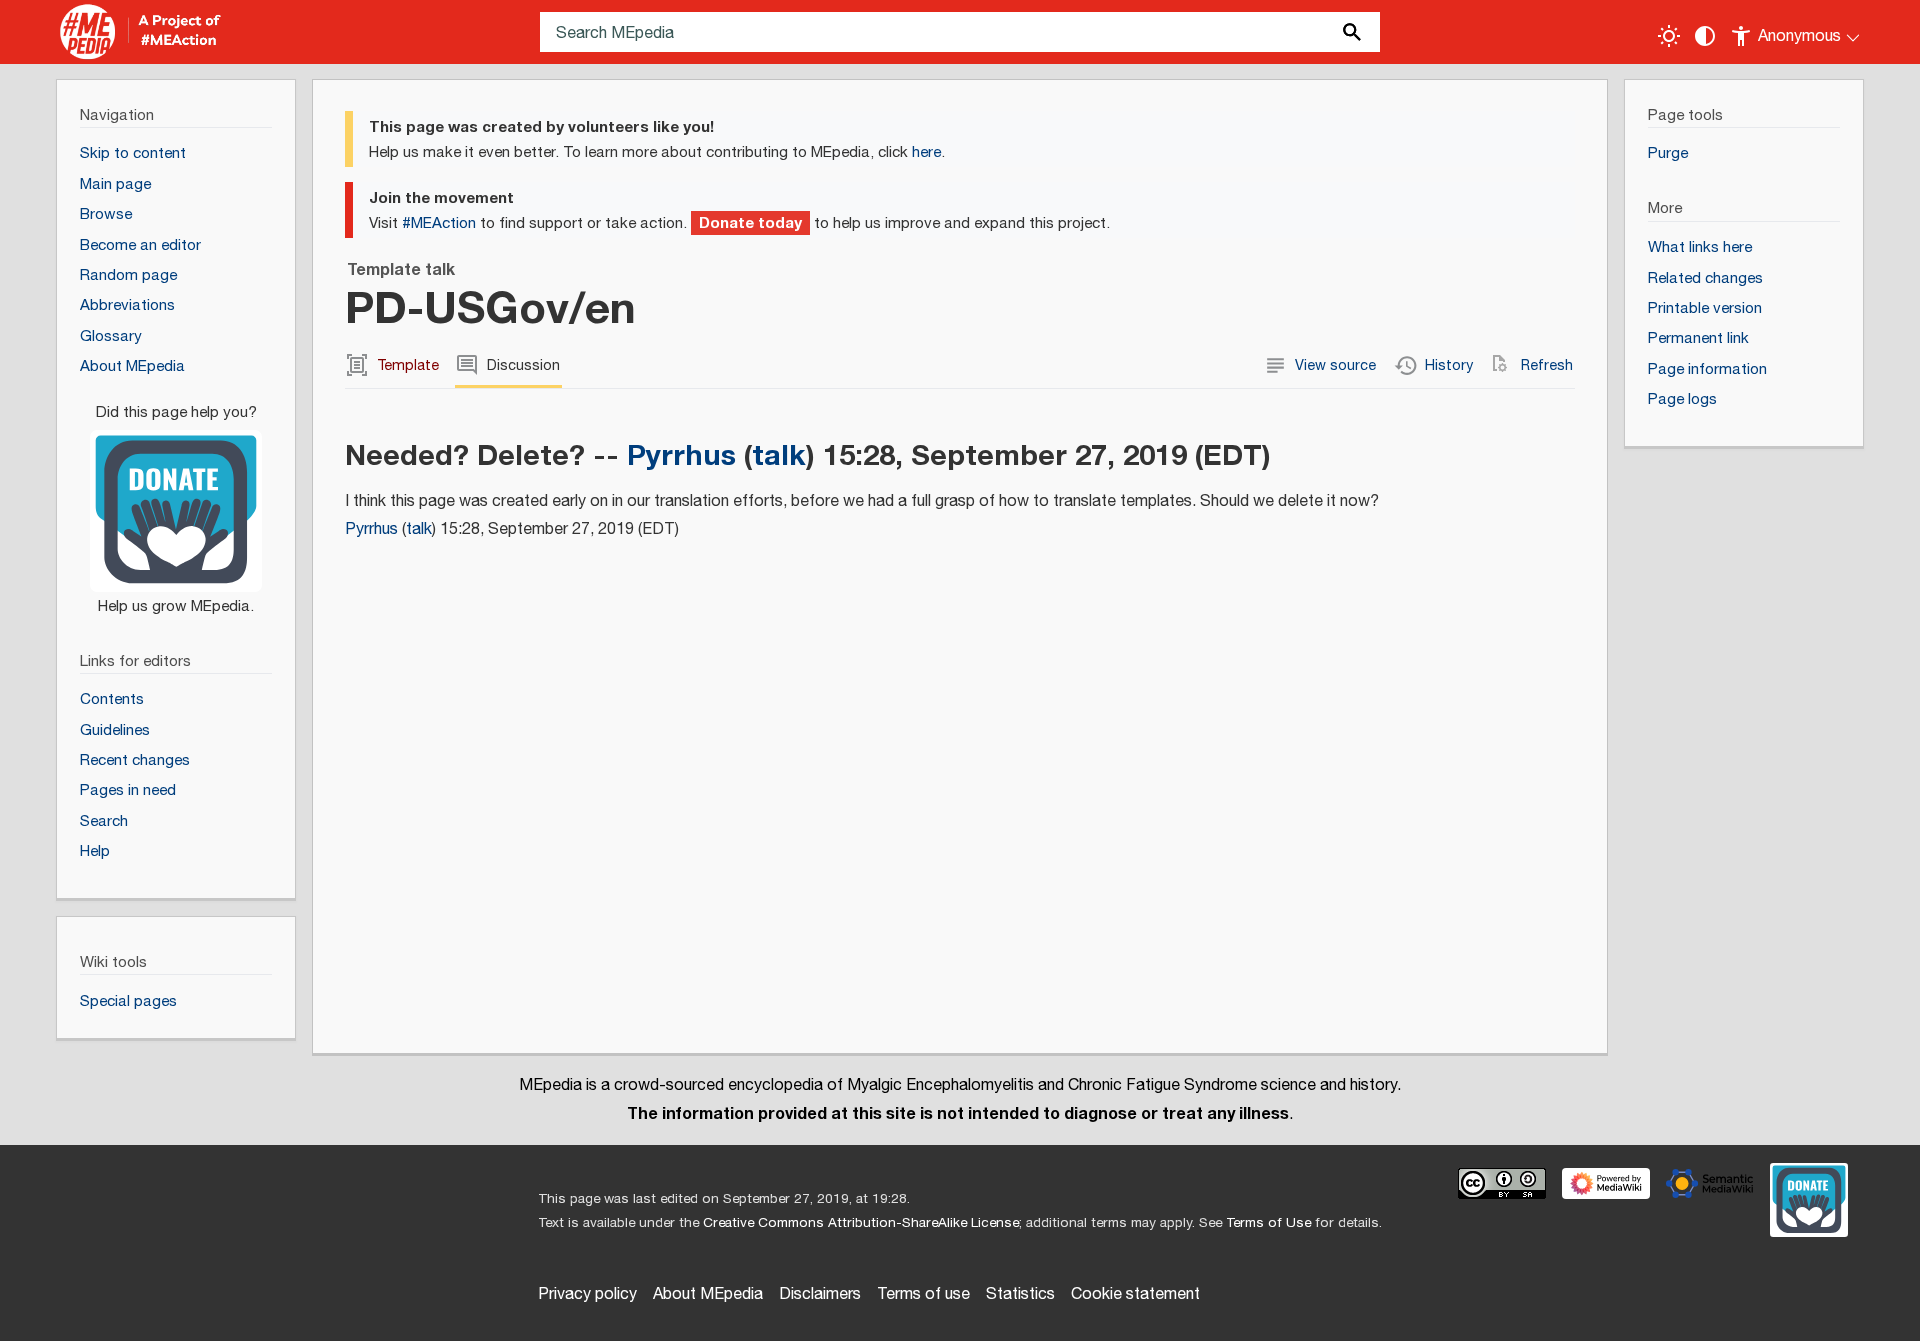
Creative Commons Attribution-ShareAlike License (861, 1223)
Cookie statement (1135, 1294)
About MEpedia (708, 1294)
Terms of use (923, 1294)
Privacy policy (587, 1294)
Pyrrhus (681, 455)
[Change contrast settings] (1705, 36)
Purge (1668, 153)
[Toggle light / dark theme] (1669, 36)
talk (779, 455)
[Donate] (176, 500)
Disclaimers (820, 1294)
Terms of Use (1268, 1223)
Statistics (1020, 1294)
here (926, 152)
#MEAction (439, 223)
